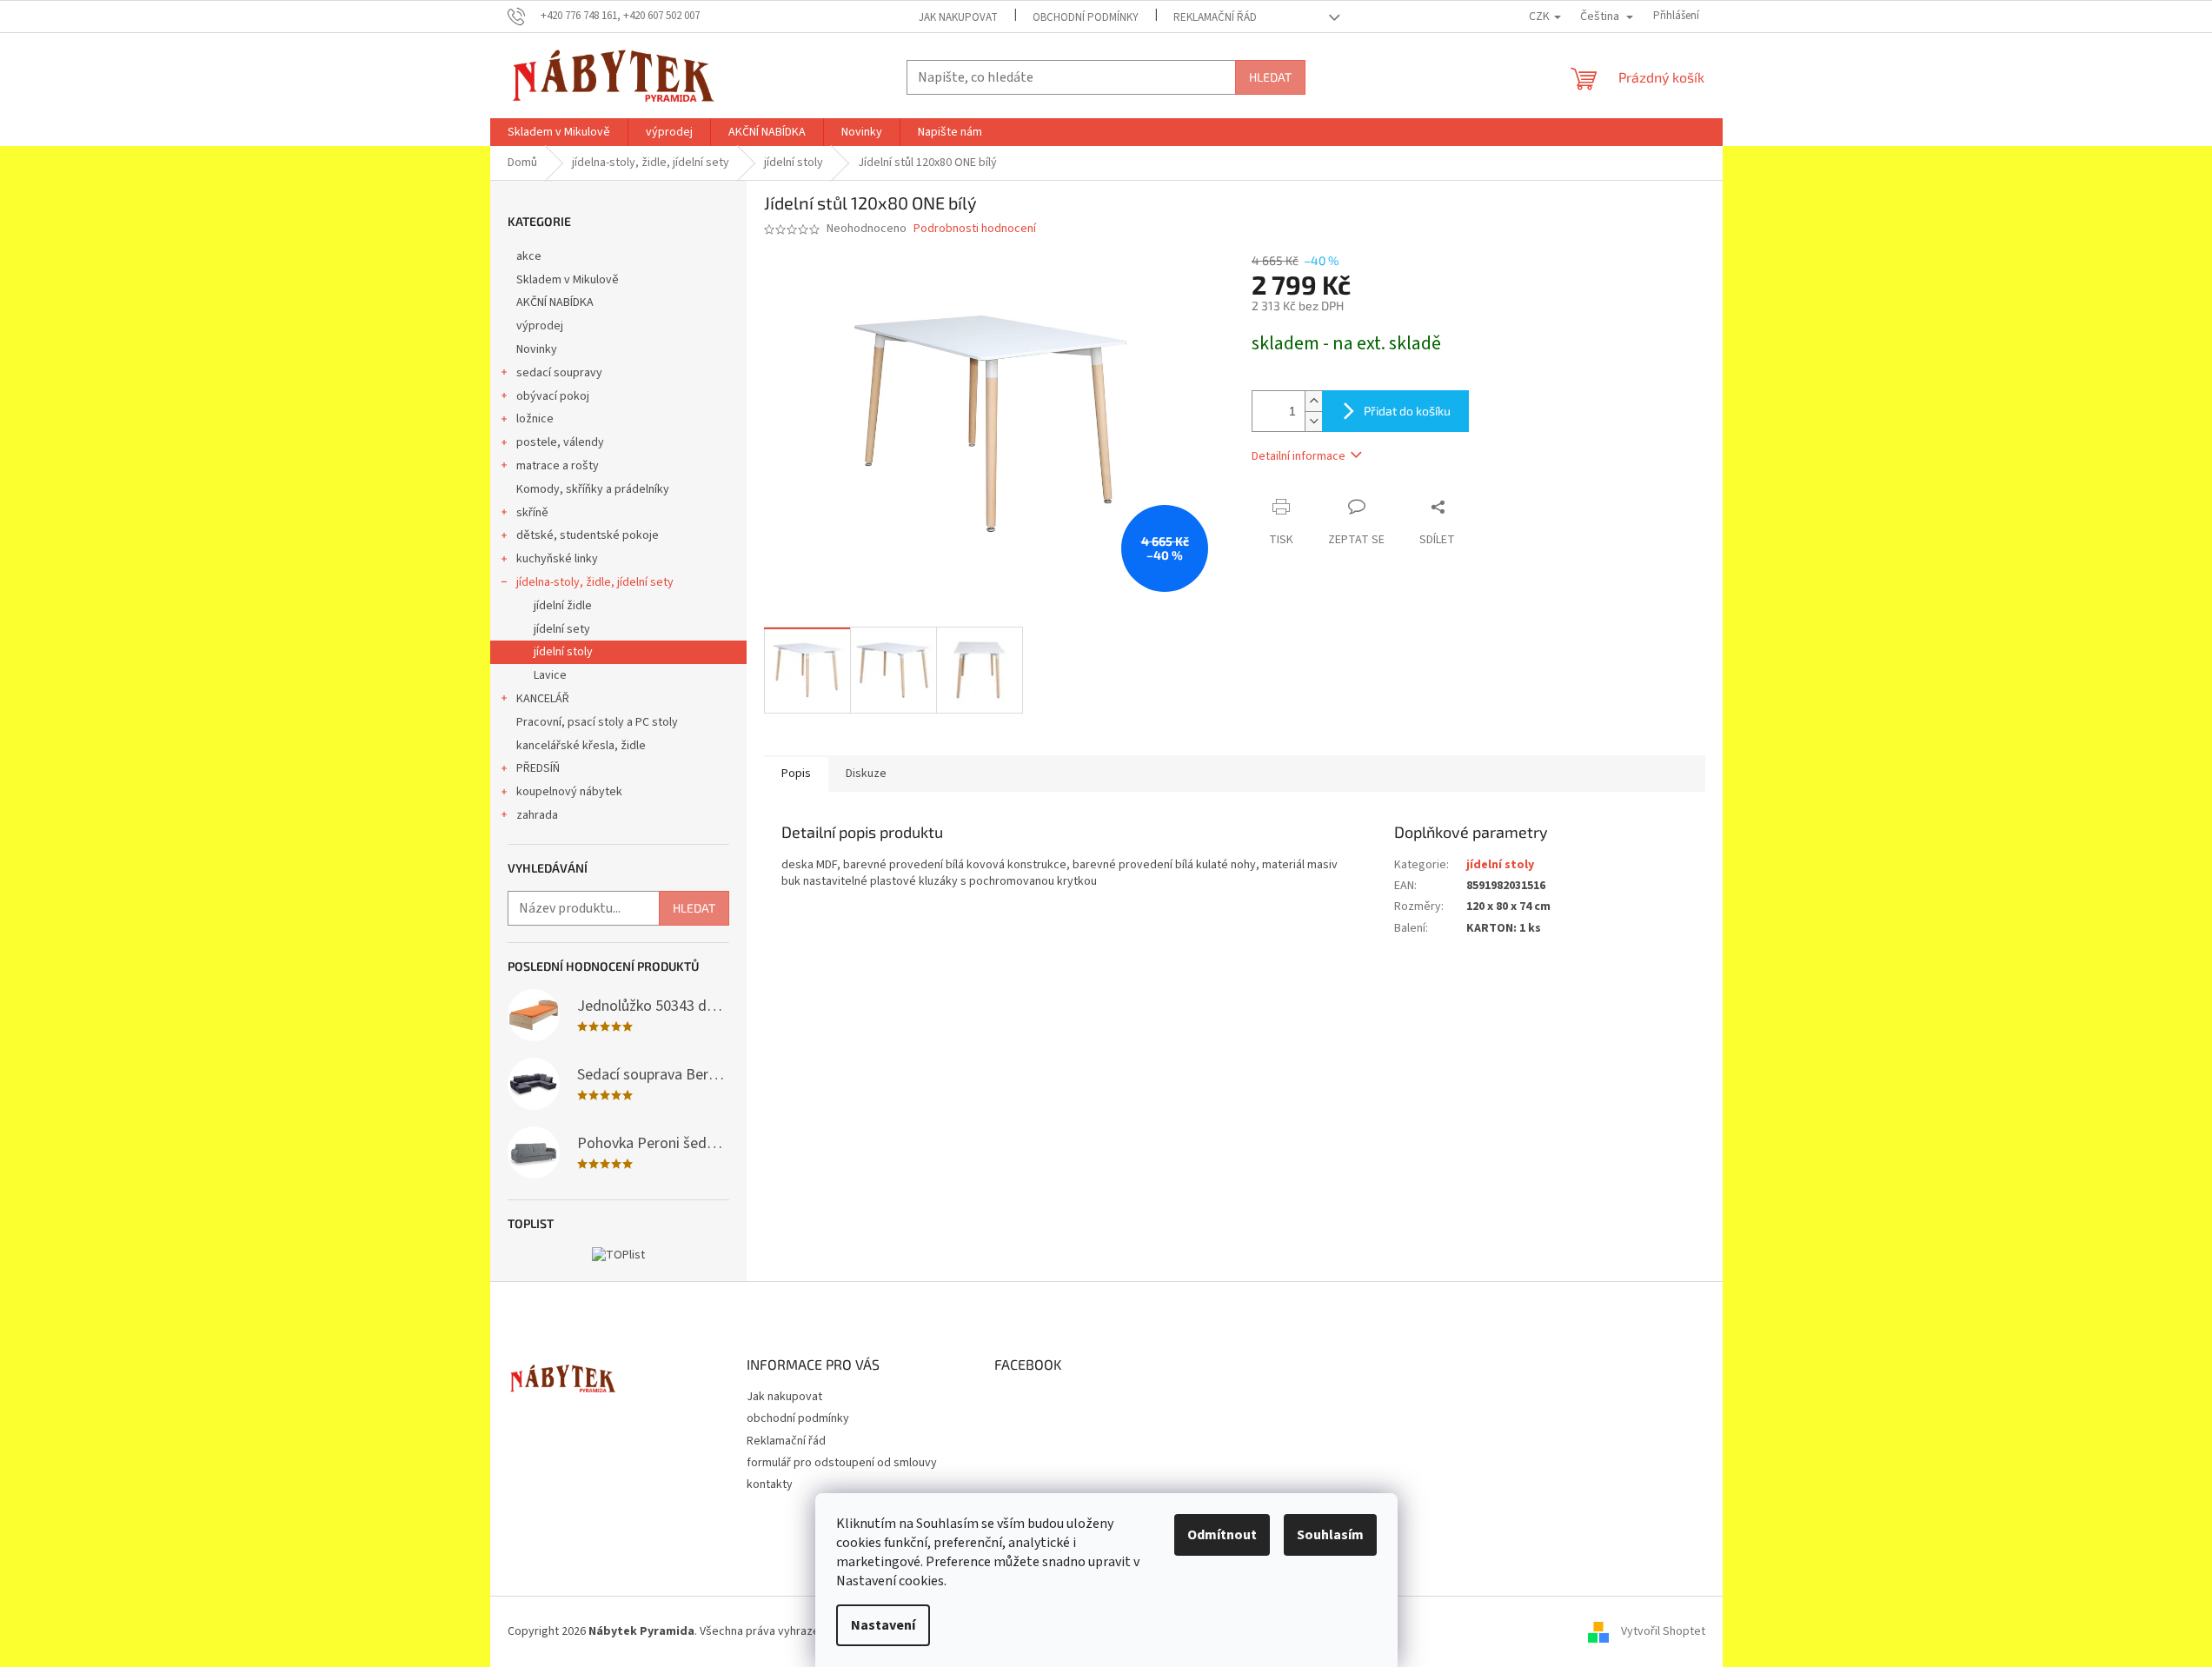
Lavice (550, 675)
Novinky (537, 349)
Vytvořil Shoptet (1663, 1631)
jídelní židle (563, 606)
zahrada (537, 815)
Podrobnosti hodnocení (975, 229)
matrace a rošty (558, 466)
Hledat (1270, 77)
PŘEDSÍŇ (538, 768)
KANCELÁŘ (543, 699)
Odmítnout (1222, 1535)
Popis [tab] (796, 774)
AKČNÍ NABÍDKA (555, 302)
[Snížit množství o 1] (1313, 421)
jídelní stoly (563, 652)
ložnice (535, 419)
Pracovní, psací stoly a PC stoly (597, 722)
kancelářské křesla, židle (581, 746)
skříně (532, 513)
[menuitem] (559, 132)
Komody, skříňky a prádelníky (593, 489)
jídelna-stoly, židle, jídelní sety (595, 582)
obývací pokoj (553, 396)
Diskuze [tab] (866, 774)
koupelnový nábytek (569, 792)
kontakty (770, 1484)
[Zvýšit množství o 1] (1313, 401)
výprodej (540, 326)
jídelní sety (562, 629)
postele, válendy (560, 442)
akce (529, 256)
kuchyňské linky (557, 559)
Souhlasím (1330, 1535)
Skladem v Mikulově (568, 280)
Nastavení (883, 1625)
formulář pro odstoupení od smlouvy (842, 1463)
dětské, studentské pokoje (588, 535)
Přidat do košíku (1407, 411)
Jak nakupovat (958, 17)
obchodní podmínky (1086, 17)
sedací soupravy (559, 373)
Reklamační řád (1215, 17)
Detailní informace (1299, 456)
